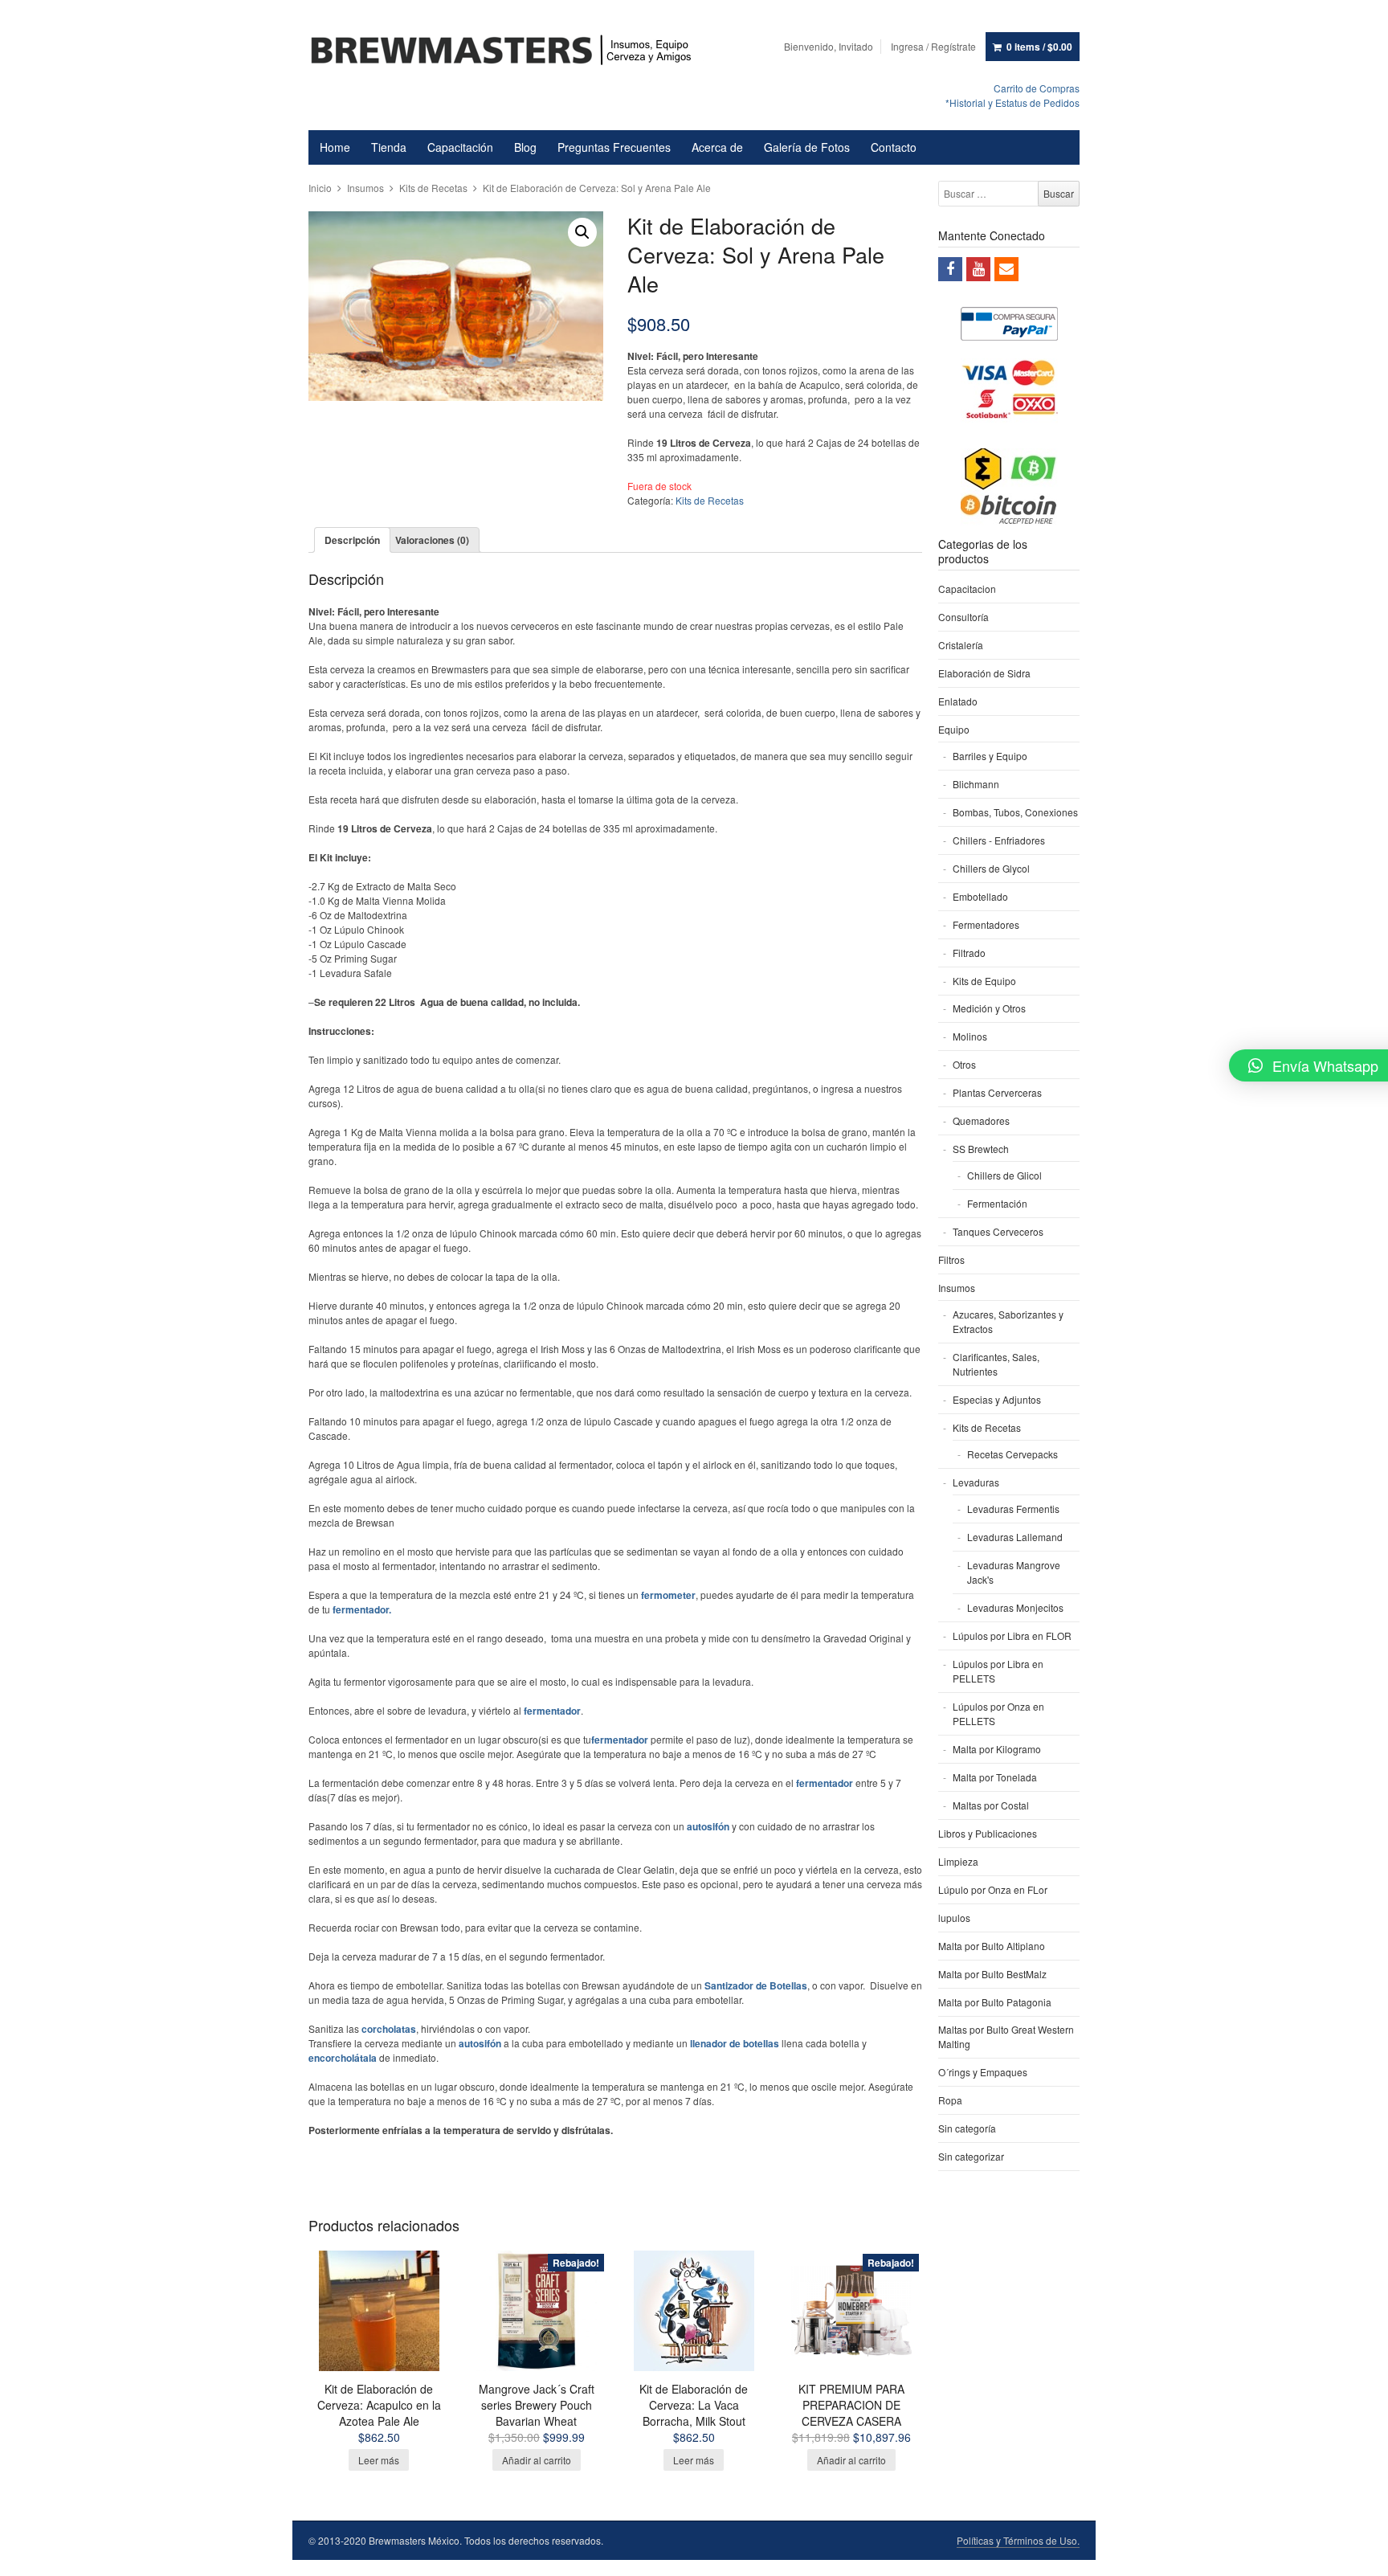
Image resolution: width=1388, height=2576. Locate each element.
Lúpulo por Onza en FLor (993, 1889)
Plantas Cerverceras (997, 1092)
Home (335, 147)
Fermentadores (986, 924)
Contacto (894, 147)
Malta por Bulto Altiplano (992, 1946)
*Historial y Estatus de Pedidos (1012, 102)
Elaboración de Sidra (984, 673)
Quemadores (981, 1120)
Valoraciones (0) (432, 540)
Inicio (320, 188)
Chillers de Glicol (1004, 1175)
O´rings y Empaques (983, 2072)
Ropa (950, 2100)
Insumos (365, 188)
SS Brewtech (981, 1149)
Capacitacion (967, 589)
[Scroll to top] (1357, 2554)
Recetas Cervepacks (1012, 1454)
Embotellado (980, 896)
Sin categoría (967, 2128)
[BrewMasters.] (508, 51)
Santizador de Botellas (756, 1985)
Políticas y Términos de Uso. (1018, 2540)
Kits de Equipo (984, 981)
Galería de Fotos (807, 147)
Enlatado (958, 701)
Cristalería (961, 645)
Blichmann (976, 784)
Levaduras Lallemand (1015, 1537)
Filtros (951, 1259)
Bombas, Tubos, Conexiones (1015, 812)
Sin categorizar (971, 2156)
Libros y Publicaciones (988, 1833)
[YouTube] (978, 269)
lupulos (954, 1918)
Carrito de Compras (1037, 88)
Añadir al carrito (537, 2460)
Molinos (970, 1036)
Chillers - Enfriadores (999, 840)
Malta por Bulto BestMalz (992, 1974)
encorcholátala (343, 2058)
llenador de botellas (735, 2043)
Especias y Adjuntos (997, 1399)
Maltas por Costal (991, 1805)
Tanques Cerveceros (998, 1231)
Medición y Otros (989, 1008)
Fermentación (997, 1203)
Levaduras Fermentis (1013, 1509)
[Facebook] (950, 269)
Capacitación (460, 147)
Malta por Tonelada (995, 1777)
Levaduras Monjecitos (1015, 1607)
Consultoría (963, 617)
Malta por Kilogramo (997, 1749)
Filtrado (969, 953)
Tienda (389, 147)
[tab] (352, 540)
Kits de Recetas (433, 188)
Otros (964, 1064)
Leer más (379, 2460)
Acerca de (717, 147)
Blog (525, 147)
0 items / (1039, 47)
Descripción (352, 540)
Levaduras (976, 1482)
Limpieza (958, 1861)
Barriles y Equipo (990, 756)
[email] (1006, 269)
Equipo (954, 729)
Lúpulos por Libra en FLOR (1012, 1636)
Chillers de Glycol (991, 868)
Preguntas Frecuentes (614, 147)
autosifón (480, 2043)
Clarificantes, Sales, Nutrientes (996, 1364)
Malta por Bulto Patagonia (995, 2002)
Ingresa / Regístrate (933, 46)
